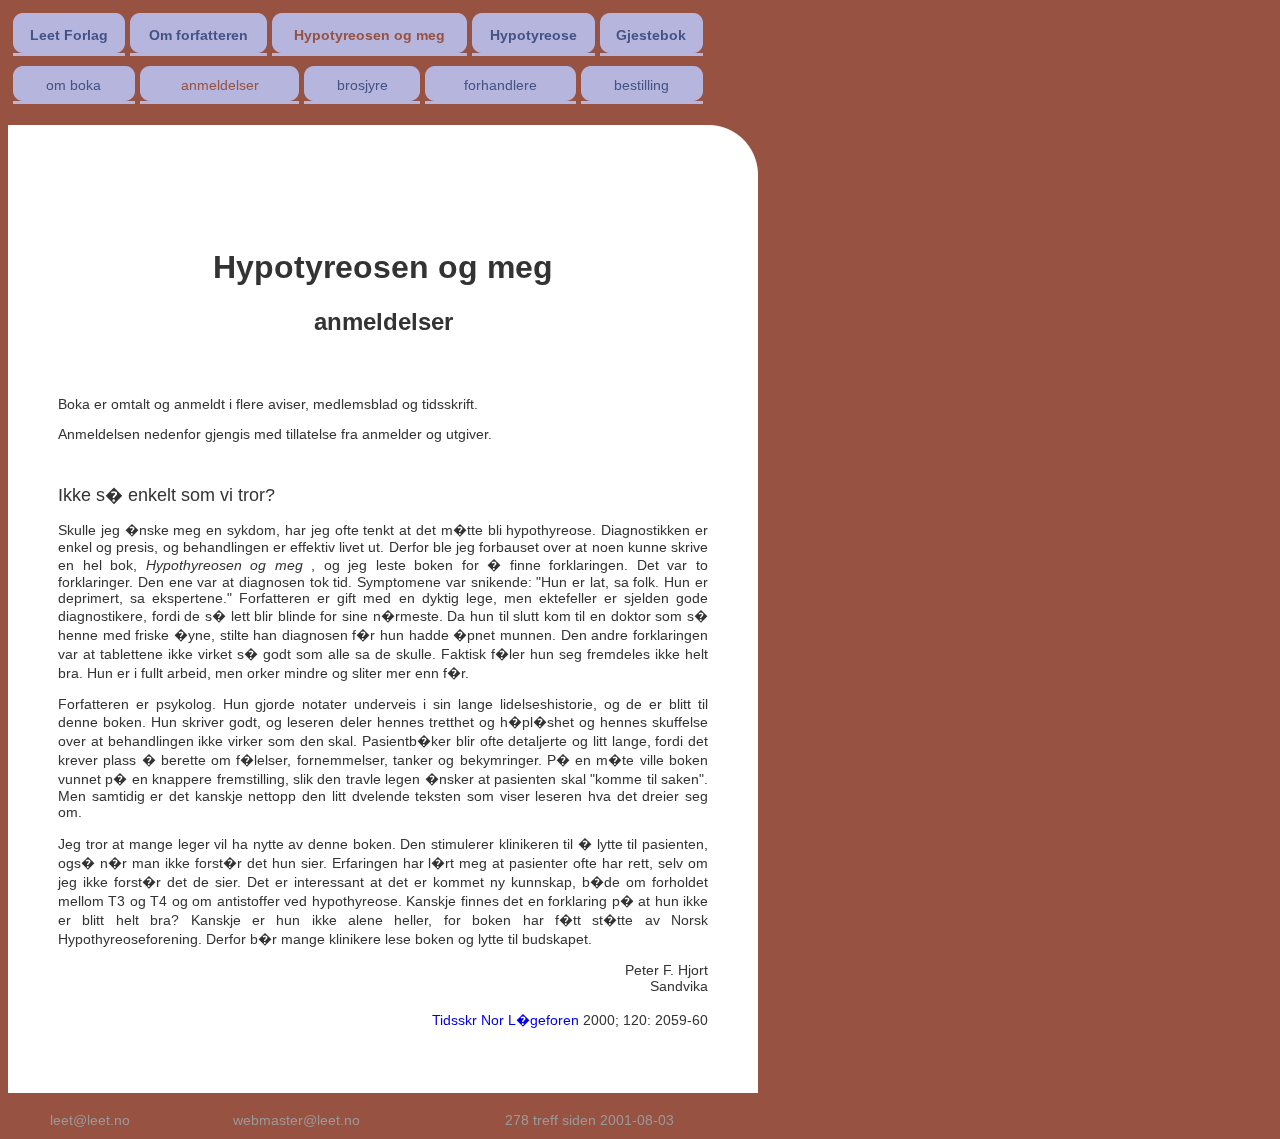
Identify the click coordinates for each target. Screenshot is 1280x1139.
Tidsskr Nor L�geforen (505, 1020)
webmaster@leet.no (296, 1120)
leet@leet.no (90, 1120)
